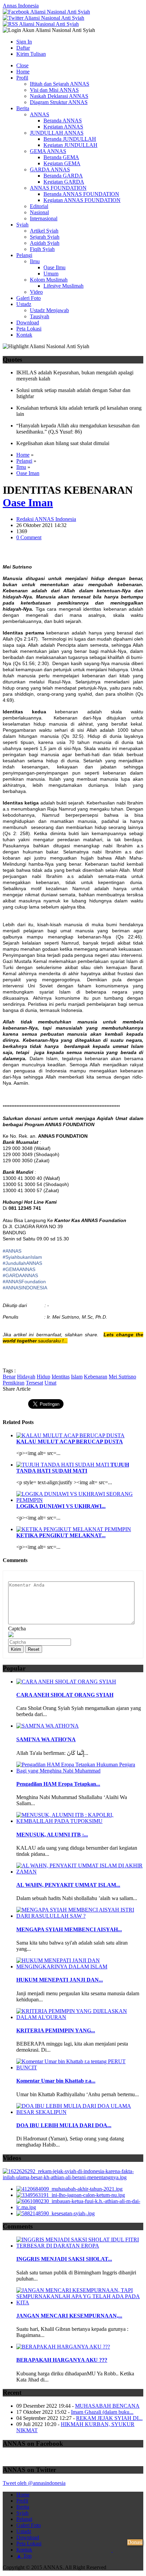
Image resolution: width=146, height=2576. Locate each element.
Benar (9, 1377)
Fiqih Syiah (42, 249)
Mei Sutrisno (122, 1377)
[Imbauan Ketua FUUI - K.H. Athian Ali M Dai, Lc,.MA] (80, 2207)
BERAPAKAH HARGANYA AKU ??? (62, 2360)
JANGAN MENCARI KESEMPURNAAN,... (69, 2316)
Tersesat (34, 1383)
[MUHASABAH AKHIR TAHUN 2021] (69, 2189)
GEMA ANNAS (48, 151)
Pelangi (24, 255)
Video (36, 292)
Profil (22, 78)
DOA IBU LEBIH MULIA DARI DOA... (64, 2125)
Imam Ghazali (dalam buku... (102, 2412)
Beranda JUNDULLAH (70, 139)
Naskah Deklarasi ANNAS (59, 96)
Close (22, 65)
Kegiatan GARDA (64, 182)
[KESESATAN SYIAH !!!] (56, 2213)
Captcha (17, 1629)
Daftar (23, 48)
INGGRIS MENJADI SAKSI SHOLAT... (64, 2259)
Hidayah (26, 1377)
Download (28, 323)
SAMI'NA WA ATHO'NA (46, 1739)
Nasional (39, 212)
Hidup (43, 1377)
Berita (23, 108)
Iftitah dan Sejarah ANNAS (60, 84)
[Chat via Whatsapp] (112, 2560)
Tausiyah (40, 316)
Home (23, 72)
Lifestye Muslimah (63, 286)
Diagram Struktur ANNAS (59, 102)
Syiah (22, 225)
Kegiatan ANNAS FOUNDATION (82, 200)
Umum (51, 274)
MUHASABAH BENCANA (107, 2406)
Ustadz (24, 304)
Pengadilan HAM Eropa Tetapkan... (58, 1784)
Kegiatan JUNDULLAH (70, 145)
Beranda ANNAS (63, 121)
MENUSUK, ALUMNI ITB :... (52, 1835)
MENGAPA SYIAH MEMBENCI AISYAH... (69, 1929)
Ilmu (35, 261)
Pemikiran (14, 1383)
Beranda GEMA (61, 157)
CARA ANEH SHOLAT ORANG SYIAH (65, 1695)
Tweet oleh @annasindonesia (34, 2483)
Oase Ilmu (54, 267)
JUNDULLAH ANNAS (57, 133)
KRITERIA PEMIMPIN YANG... (56, 2030)
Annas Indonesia (21, 6)
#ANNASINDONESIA (25, 1288)
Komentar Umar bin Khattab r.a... (56, 2081)
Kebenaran (96, 1377)
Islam (77, 1377)
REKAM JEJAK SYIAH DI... (109, 2418)
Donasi (135, 2542)
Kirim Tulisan (31, 54)
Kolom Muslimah (49, 280)
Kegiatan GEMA (62, 163)
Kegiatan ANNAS (63, 127)
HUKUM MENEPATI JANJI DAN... (60, 1980)
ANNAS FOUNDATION (58, 188)
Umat (50, 1383)
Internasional (44, 218)
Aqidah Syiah (45, 243)
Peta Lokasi (29, 329)
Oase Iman (28, 473)
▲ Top (24, 2556)
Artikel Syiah (44, 231)
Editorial (39, 206)
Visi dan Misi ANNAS (54, 90)
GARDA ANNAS (50, 170)
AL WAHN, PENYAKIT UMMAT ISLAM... (68, 1885)
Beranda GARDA (63, 176)
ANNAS (40, 114)
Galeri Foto (29, 298)
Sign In (24, 42)
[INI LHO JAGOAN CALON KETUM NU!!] (71, 2195)
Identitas (61, 1377)
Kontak (24, 335)
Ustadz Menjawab (49, 310)
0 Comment (29, 537)
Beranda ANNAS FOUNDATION (81, 194)
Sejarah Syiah (45, 237)
